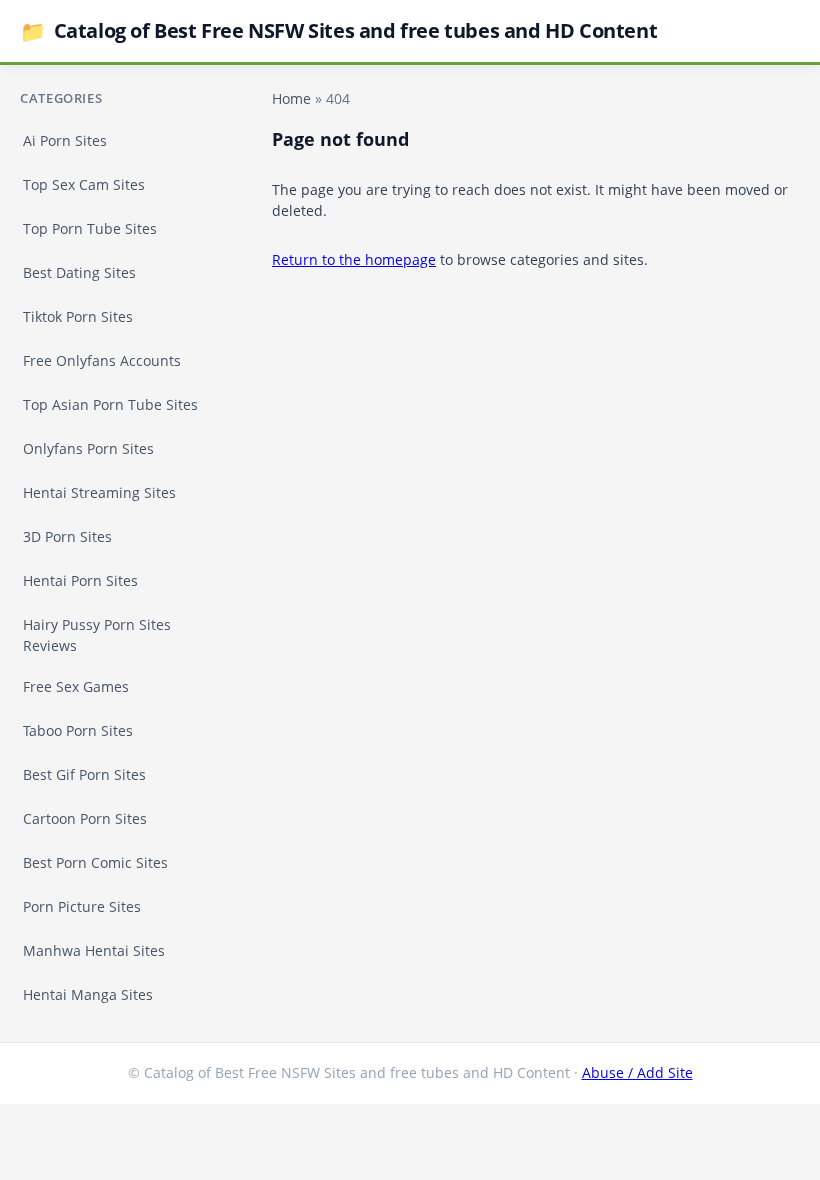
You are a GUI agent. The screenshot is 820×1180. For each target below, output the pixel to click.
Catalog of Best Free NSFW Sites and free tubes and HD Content (338, 31)
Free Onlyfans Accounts (102, 360)
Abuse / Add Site (637, 1072)
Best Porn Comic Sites (95, 862)
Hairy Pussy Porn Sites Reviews (97, 635)
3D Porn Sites (67, 536)
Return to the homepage (354, 259)
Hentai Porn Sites (80, 580)
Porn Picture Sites (82, 906)
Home (291, 98)
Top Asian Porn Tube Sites (110, 404)
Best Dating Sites (79, 272)
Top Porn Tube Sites (90, 228)
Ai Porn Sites (65, 140)
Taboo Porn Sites (78, 730)
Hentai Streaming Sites (99, 492)
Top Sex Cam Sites (84, 184)
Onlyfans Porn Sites (88, 448)
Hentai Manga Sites (88, 994)
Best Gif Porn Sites (84, 774)
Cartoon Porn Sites (85, 818)
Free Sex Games (76, 686)
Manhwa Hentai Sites (94, 950)
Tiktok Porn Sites (78, 316)
